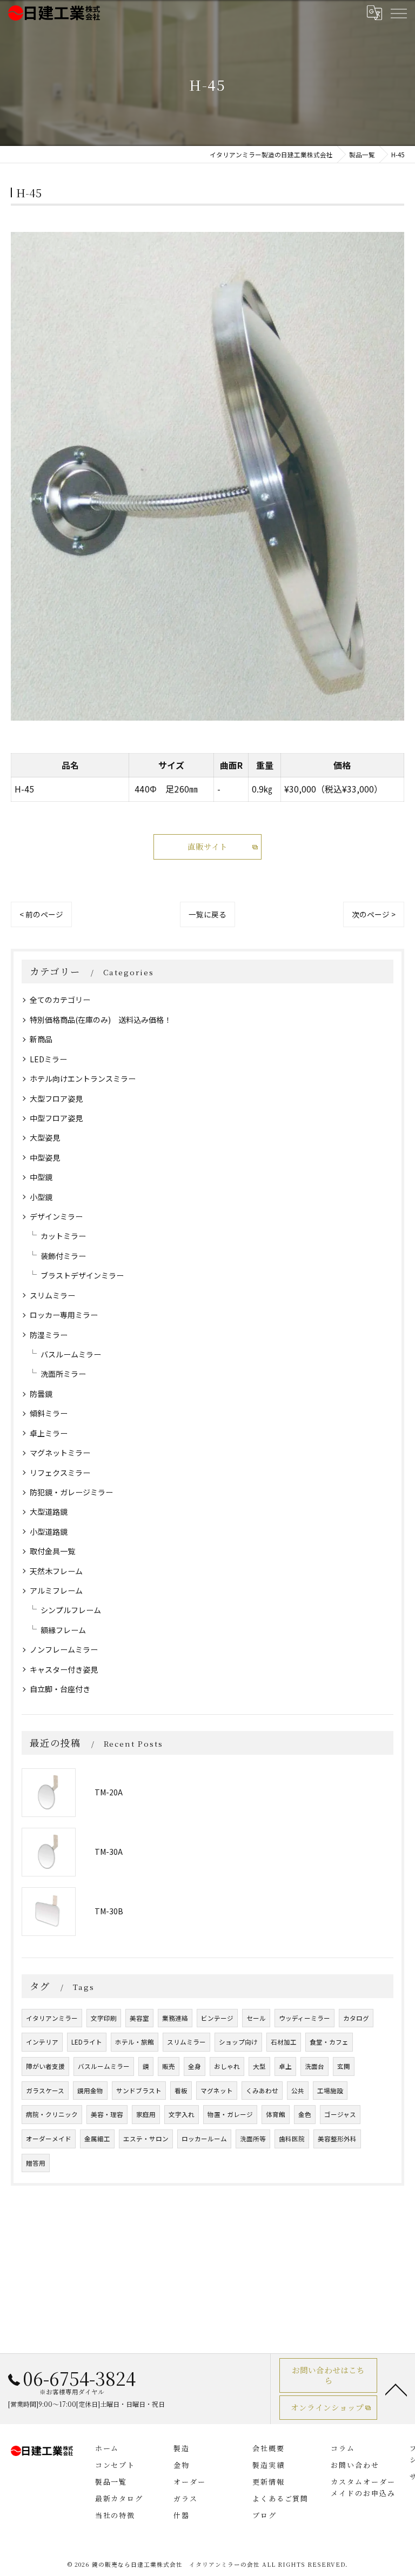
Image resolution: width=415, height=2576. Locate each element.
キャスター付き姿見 (64, 1669)
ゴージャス (340, 2114)
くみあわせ (262, 2091)
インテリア (42, 2042)
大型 (259, 2066)
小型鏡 (41, 1197)
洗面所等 (253, 2139)
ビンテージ (217, 2018)
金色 (305, 2114)
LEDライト (87, 2042)
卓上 (285, 2066)
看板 (181, 2091)
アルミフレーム (56, 1590)
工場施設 (330, 2091)
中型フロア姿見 (56, 1118)
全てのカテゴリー (60, 1000)
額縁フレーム (63, 1630)
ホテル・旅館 (135, 2042)
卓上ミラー (49, 1433)
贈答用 (36, 2163)
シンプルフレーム (71, 1610)
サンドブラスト (139, 2091)
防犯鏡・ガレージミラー (71, 1492)
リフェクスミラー (60, 1473)
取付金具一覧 (52, 1551)
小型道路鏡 (49, 1532)
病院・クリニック (52, 2114)
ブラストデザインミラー (82, 1275)
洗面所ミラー (63, 1374)
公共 (298, 2091)
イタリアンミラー (52, 2018)
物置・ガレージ (230, 2114)
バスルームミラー (71, 1354)
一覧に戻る (207, 914)
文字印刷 (104, 2018)
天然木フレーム (56, 1571)
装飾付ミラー (63, 1256)
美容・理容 (107, 2114)
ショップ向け (238, 2042)
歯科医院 (292, 2139)
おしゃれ (227, 2066)
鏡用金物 (90, 2091)
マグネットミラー (60, 1453)
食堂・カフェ (329, 2042)
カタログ (356, 2018)
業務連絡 (175, 2018)
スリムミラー (52, 1295)
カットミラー (63, 1236)
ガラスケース (45, 2091)
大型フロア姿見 (56, 1099)
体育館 (276, 2114)
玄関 (344, 2066)
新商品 (41, 1039)
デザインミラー (56, 1216)
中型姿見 (45, 1157)
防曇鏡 (41, 1394)
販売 (169, 2066)
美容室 (139, 2018)
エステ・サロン (146, 2139)
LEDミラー (48, 1059)
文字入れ (182, 2114)
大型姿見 (45, 1137)
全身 (195, 2066)
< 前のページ (41, 914)
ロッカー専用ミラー (64, 1315)
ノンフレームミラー (64, 1649)
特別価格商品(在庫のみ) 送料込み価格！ (101, 1020)
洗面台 (314, 2066)
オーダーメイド (49, 2139)
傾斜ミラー (49, 1413)
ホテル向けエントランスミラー (83, 1079)
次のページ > (374, 914)
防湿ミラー (49, 1335)
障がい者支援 (45, 2066)
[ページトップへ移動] (396, 2389)
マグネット (217, 2091)
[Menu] (398, 13)
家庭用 (146, 2114)
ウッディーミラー (304, 2018)
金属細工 (97, 2139)
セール (256, 2018)
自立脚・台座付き (60, 1689)
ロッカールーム (204, 2139)
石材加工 (284, 2042)
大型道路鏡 (49, 1512)
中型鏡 (41, 1177)
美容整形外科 (337, 2139)
